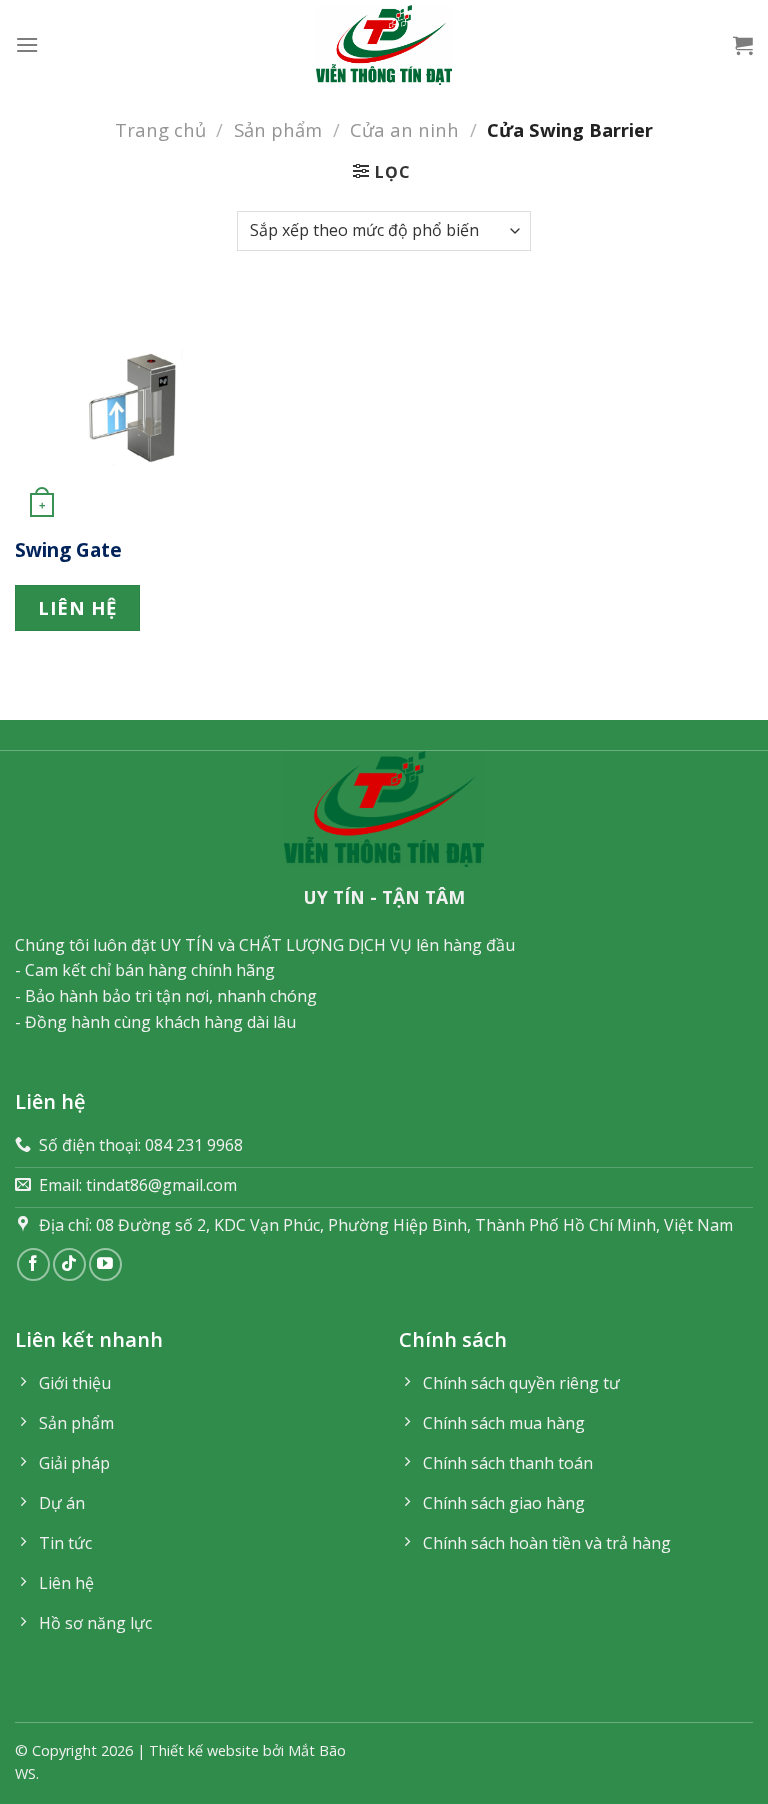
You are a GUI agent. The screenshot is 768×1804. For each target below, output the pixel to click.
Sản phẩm (278, 129)
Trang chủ (160, 129)
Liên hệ (77, 607)
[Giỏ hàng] (743, 45)
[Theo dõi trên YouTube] (105, 1264)
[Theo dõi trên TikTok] (69, 1264)
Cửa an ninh (404, 129)
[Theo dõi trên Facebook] (33, 1264)
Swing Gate (68, 550)
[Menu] (27, 44)
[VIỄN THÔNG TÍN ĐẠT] (384, 45)
